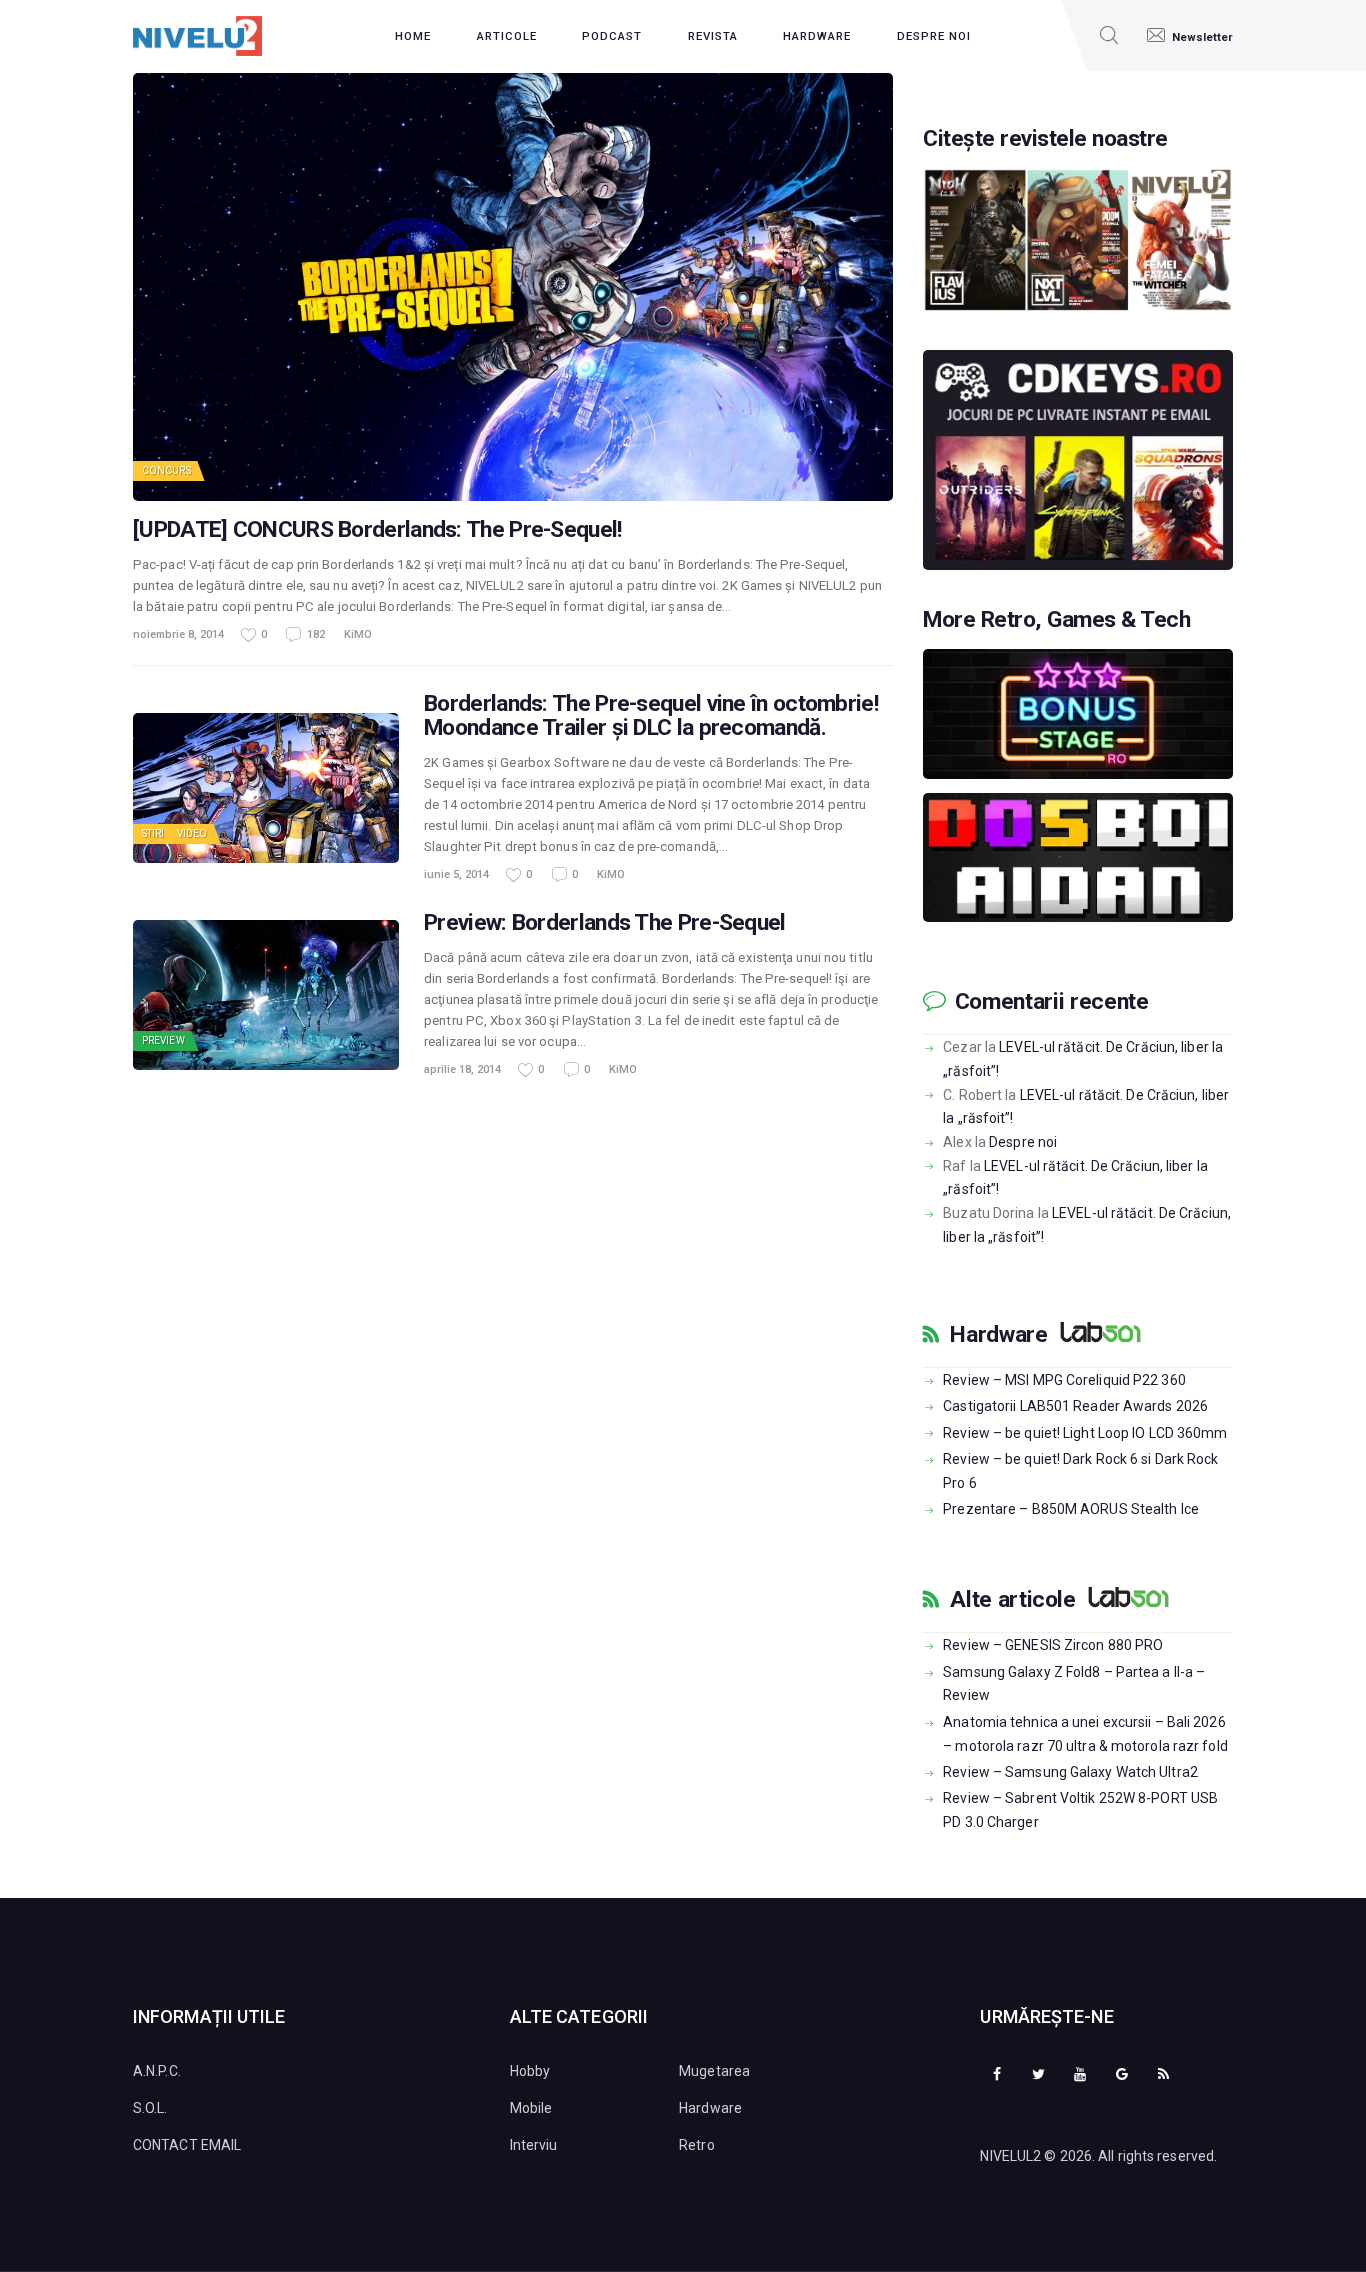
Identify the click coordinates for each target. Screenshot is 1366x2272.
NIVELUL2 (1010, 2156)
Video (192, 833)
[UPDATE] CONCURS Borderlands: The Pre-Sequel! (377, 530)
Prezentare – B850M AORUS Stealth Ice (1071, 1509)
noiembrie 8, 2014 (178, 634)
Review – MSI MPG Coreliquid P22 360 (1064, 1380)
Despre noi (1023, 1142)
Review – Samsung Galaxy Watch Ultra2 (1070, 1772)
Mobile (531, 2108)
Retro (697, 2145)
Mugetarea (714, 2071)
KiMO (358, 634)
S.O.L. (150, 2108)
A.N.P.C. (157, 2071)
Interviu (534, 2145)
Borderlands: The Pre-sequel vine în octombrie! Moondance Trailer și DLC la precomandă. (651, 716)
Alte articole (1012, 1600)
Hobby (530, 2071)
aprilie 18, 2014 (462, 1069)
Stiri (153, 833)
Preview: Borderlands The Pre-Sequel (605, 923)
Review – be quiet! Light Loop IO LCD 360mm (1085, 1433)
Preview (163, 1040)
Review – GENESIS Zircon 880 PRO (1053, 1645)
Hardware (998, 1335)
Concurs (166, 470)
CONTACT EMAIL (187, 2145)
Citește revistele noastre (1045, 139)
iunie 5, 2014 (456, 874)
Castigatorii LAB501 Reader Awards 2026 (1075, 1406)
